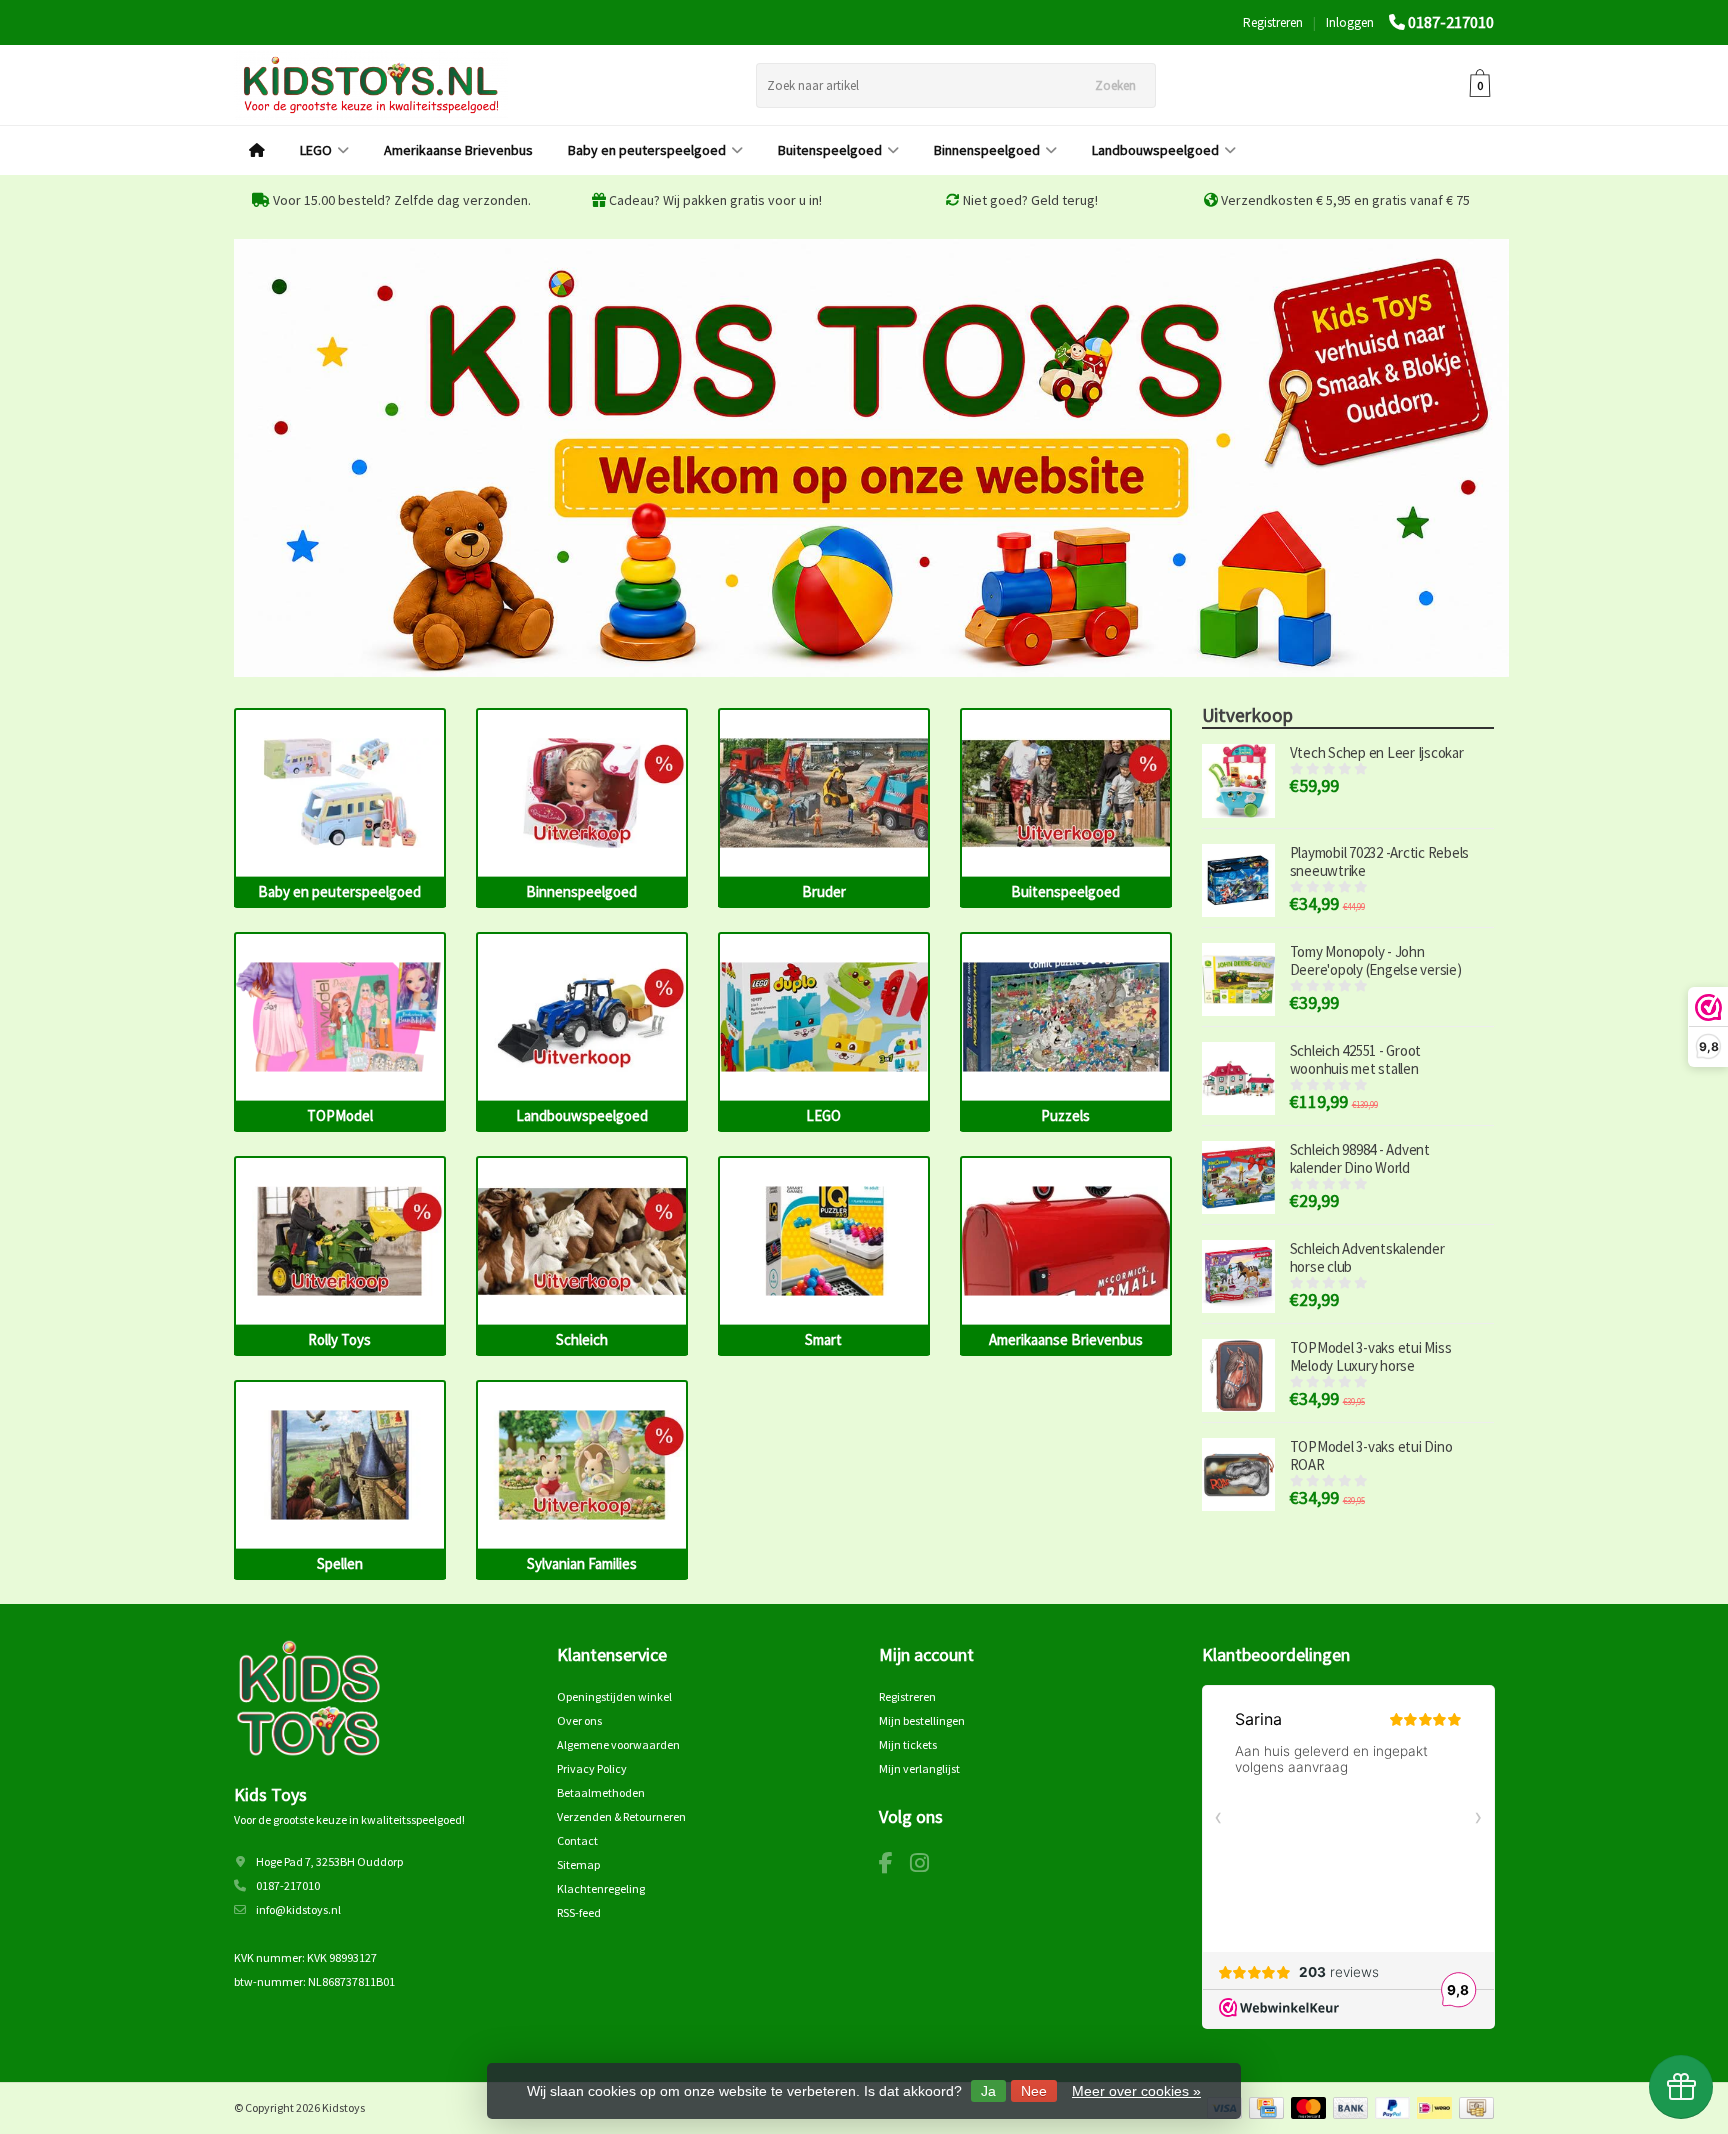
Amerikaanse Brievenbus (458, 150)
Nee (1034, 2091)
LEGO (316, 150)
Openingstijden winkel (614, 1696)
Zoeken (1115, 85)
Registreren (1273, 22)
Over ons (579, 1720)
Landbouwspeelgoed (1155, 150)
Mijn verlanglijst (919, 1768)
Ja (988, 2091)
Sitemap (578, 1864)
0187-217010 (1451, 22)
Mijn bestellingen (922, 1720)
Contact (577, 1840)
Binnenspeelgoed (987, 150)
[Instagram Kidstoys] (927, 1866)
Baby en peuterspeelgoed (647, 150)
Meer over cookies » (1136, 2091)
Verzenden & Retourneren (621, 1816)
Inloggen (1350, 22)
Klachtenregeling (601, 1888)
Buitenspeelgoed (830, 150)
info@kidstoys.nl (298, 1909)
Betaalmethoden (601, 1792)
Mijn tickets (908, 1744)
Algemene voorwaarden (618, 1744)
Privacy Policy (592, 1768)
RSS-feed (579, 1912)
